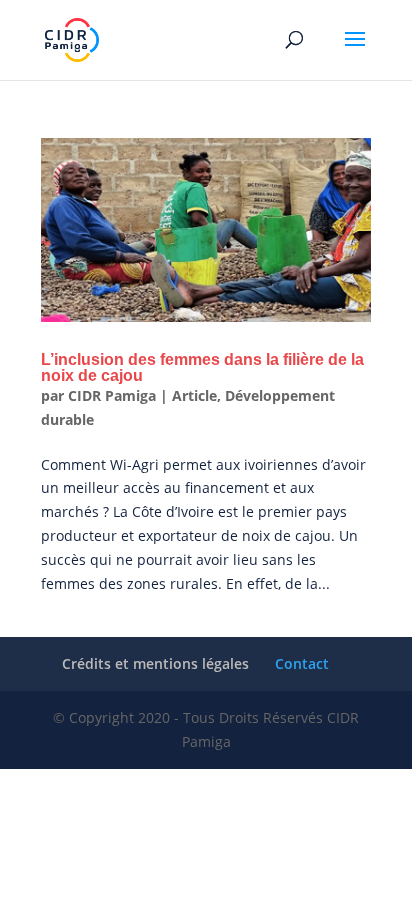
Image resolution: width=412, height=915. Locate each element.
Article (194, 395)
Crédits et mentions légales (155, 663)
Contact (302, 663)
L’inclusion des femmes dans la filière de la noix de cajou (202, 367)
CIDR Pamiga (112, 395)
